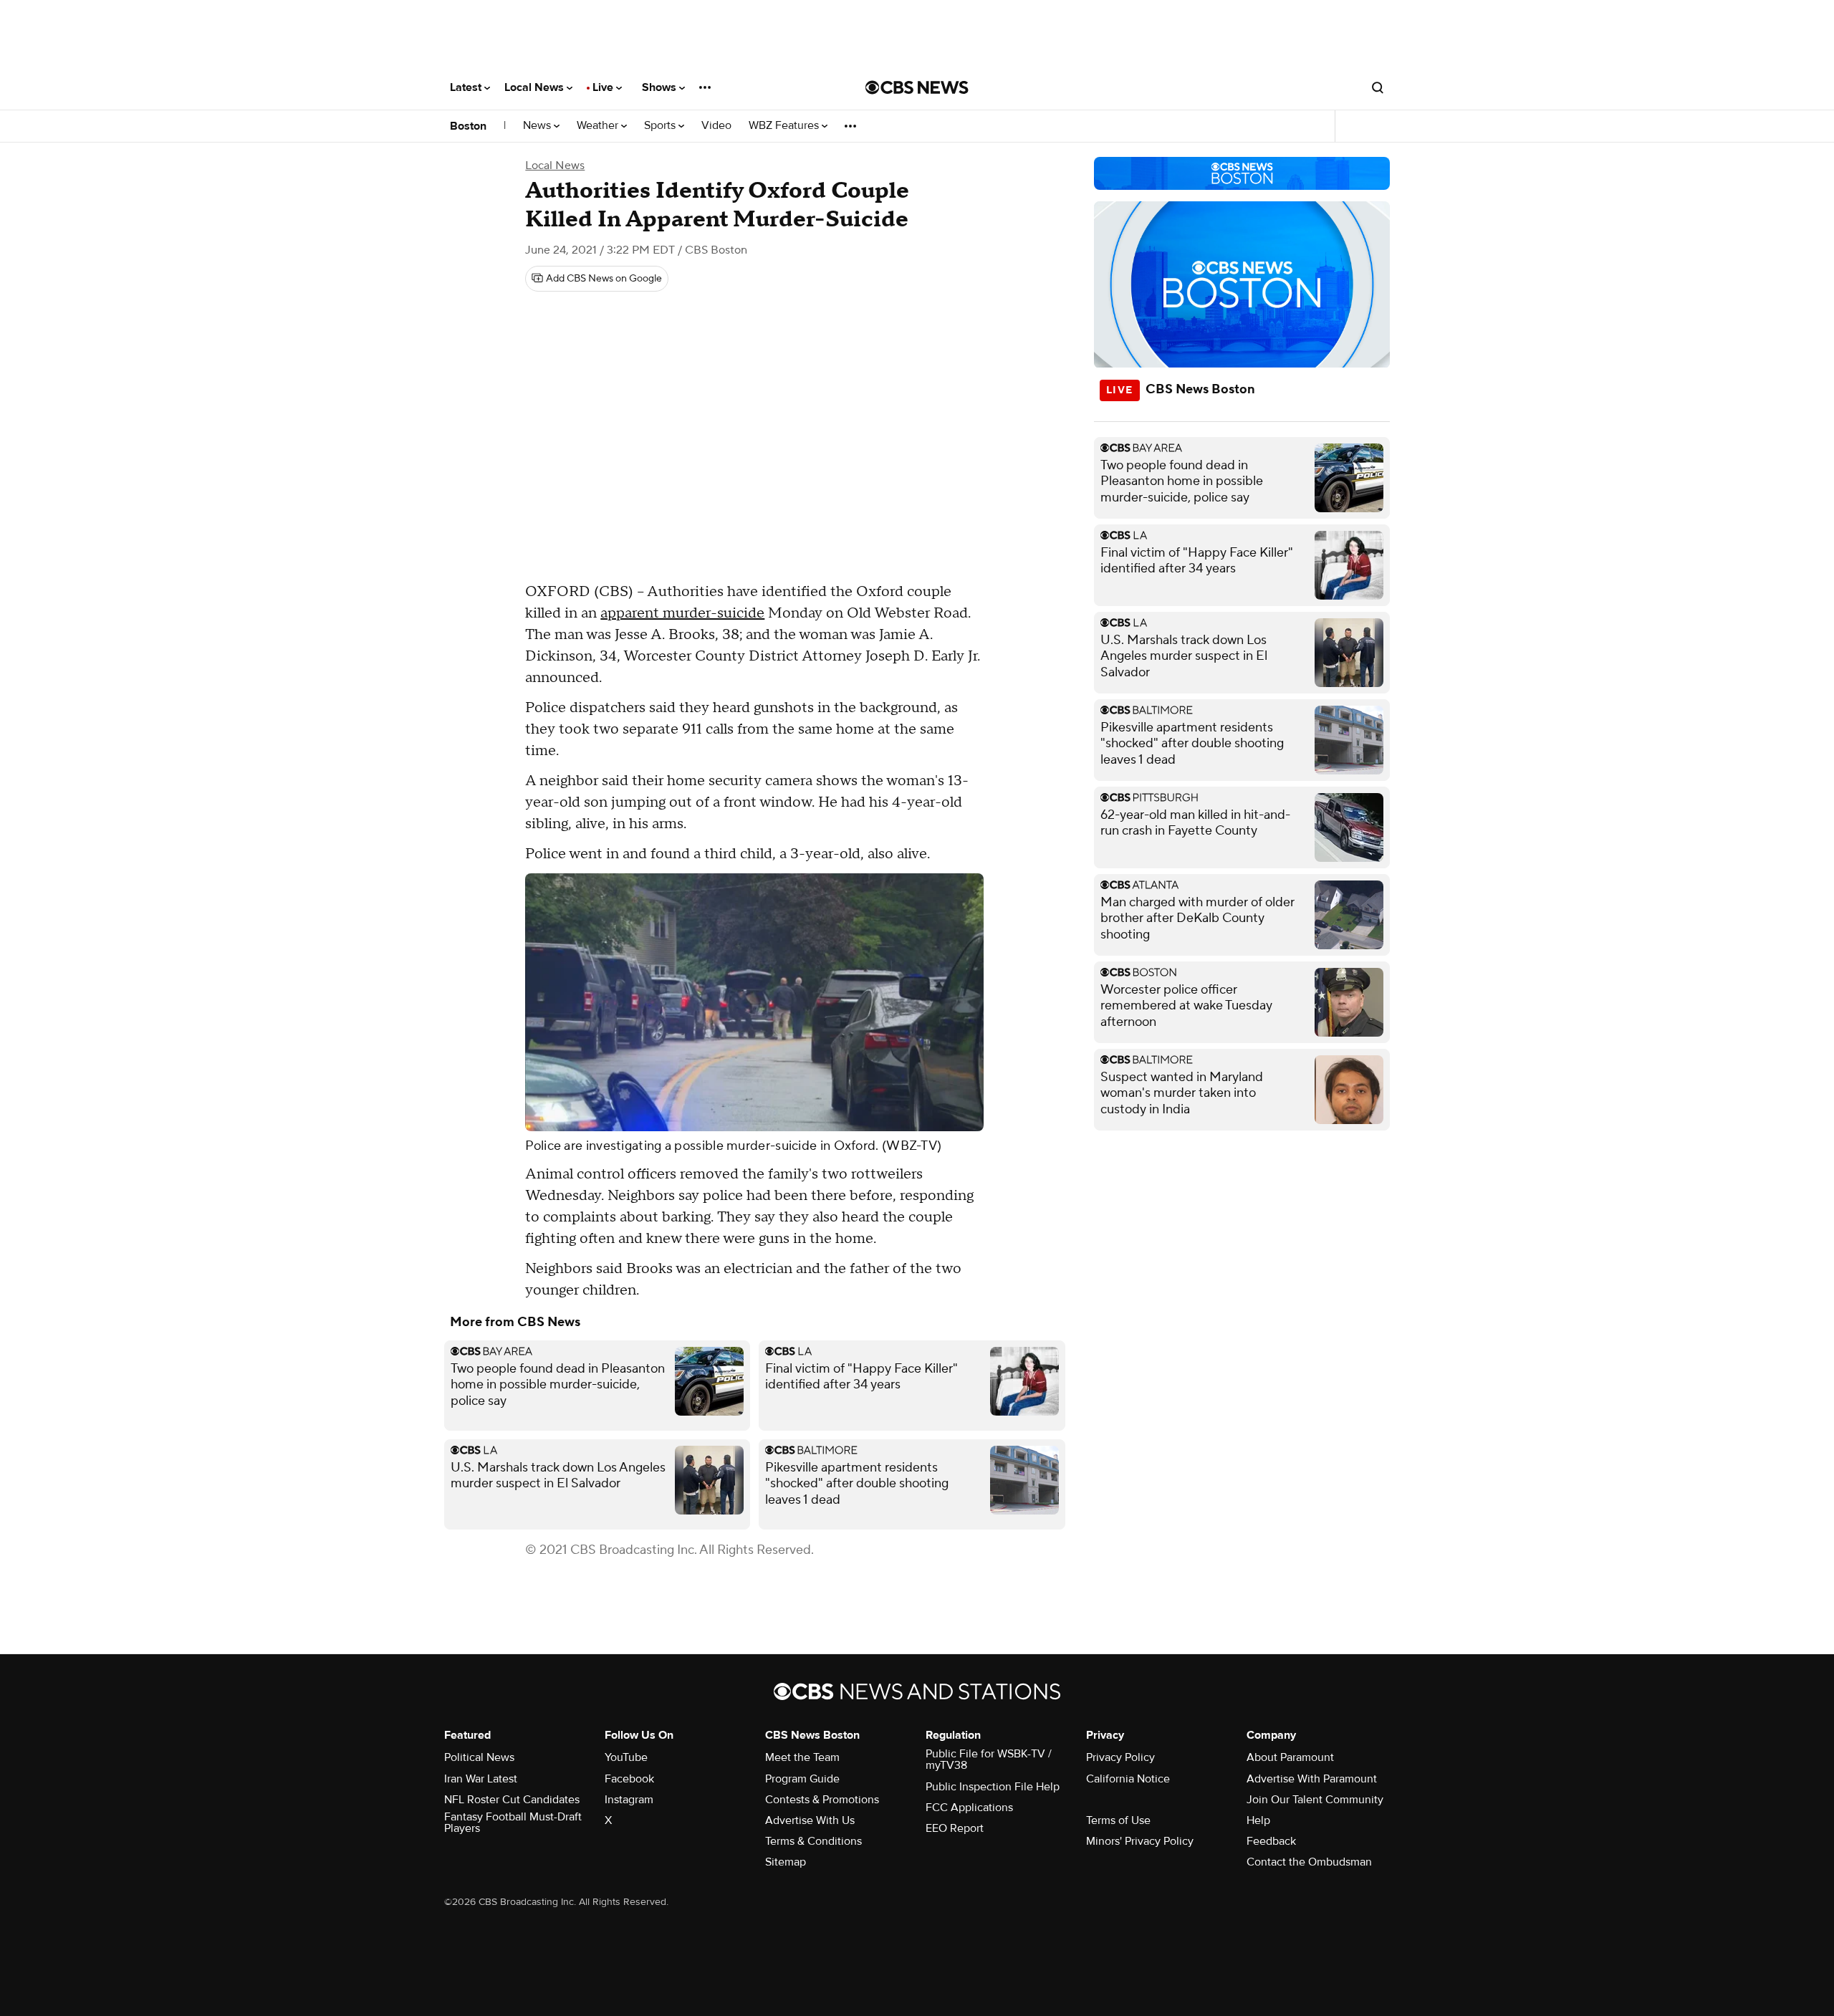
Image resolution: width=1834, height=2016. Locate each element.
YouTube (626, 1757)
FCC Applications (969, 1808)
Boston (468, 126)
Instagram (629, 1800)
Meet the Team (802, 1757)
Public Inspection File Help (993, 1787)
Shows (661, 87)
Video (716, 126)
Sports (661, 126)
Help (1258, 1820)
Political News (479, 1757)
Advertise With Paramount (1312, 1779)
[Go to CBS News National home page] (917, 87)
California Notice (1128, 1779)
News (538, 126)
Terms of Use (1118, 1820)
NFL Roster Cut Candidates (512, 1800)
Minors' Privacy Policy (1140, 1841)
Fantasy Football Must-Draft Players (513, 1823)
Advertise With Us (810, 1820)
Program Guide (802, 1779)
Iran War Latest (481, 1779)
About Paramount (1290, 1757)
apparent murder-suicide (682, 613)
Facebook (629, 1779)
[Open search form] (1378, 87)
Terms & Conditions (813, 1841)
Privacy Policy (1120, 1757)
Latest (467, 87)
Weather (599, 126)
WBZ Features (785, 126)
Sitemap (786, 1862)
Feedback (1271, 1841)
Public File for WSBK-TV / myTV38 (989, 1760)
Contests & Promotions (822, 1800)
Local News (536, 87)
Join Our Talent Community (1315, 1800)
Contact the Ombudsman (1309, 1862)
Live (604, 87)
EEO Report (955, 1828)
